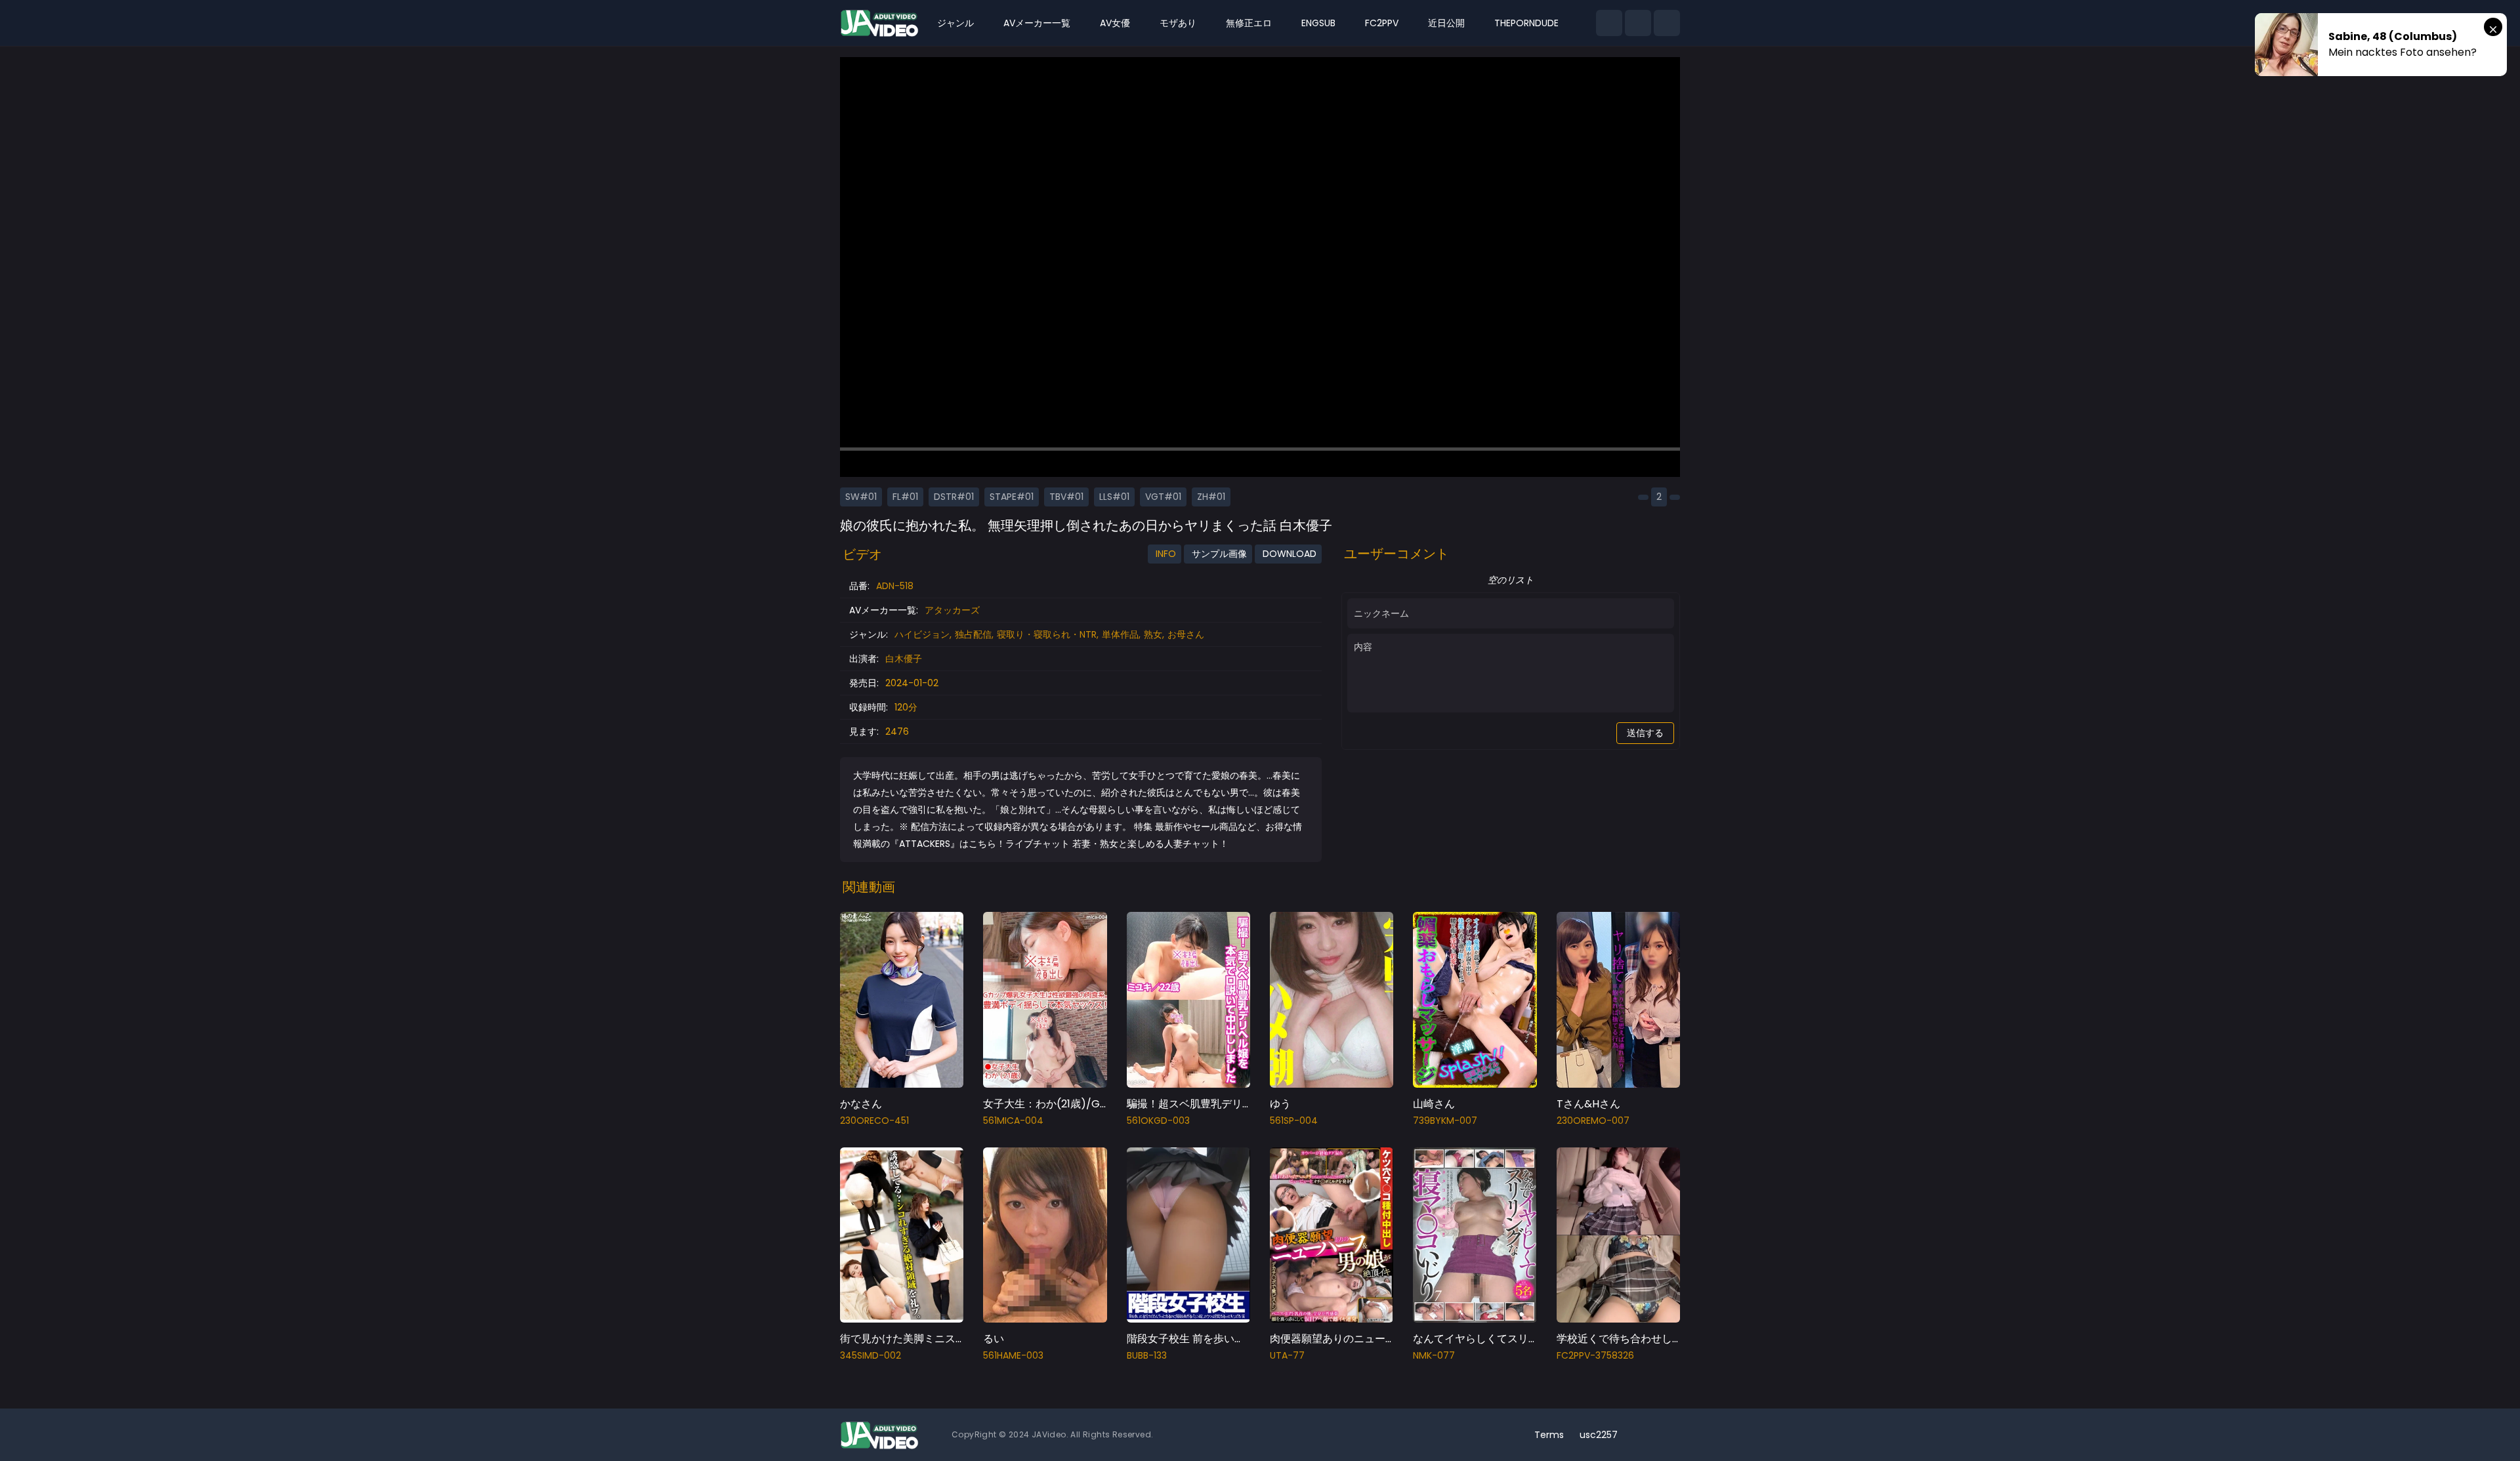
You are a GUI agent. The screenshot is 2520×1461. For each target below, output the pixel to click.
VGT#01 (1163, 497)
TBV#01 (1066, 497)
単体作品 (1120, 634)
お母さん (1186, 634)
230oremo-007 (1593, 1121)
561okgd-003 (1158, 1121)
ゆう (1280, 1104)
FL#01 (905, 497)
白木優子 (904, 659)
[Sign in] (1667, 23)
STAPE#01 (1012, 497)
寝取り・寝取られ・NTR (1047, 634)
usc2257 (1599, 1435)
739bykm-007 (1445, 1121)
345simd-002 (871, 1355)
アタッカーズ (952, 610)
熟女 (1153, 634)
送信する (1645, 733)
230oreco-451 (874, 1121)
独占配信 (973, 634)
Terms (1549, 1435)
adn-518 (895, 586)
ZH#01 (1211, 497)
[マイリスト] (1638, 23)
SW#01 (861, 497)
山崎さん (1434, 1104)
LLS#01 (1114, 497)
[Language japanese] (1646, 1435)
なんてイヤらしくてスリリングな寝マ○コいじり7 (1530, 1339)
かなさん (861, 1104)
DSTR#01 (954, 497)
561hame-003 (1013, 1355)
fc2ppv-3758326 (1595, 1355)
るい (994, 1339)
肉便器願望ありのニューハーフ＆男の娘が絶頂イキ (1391, 1339)
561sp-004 (1294, 1121)
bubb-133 (1147, 1355)
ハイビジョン (922, 634)
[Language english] (1667, 1435)
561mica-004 (1013, 1121)
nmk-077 (1434, 1355)
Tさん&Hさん (1588, 1104)
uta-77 (1287, 1355)
